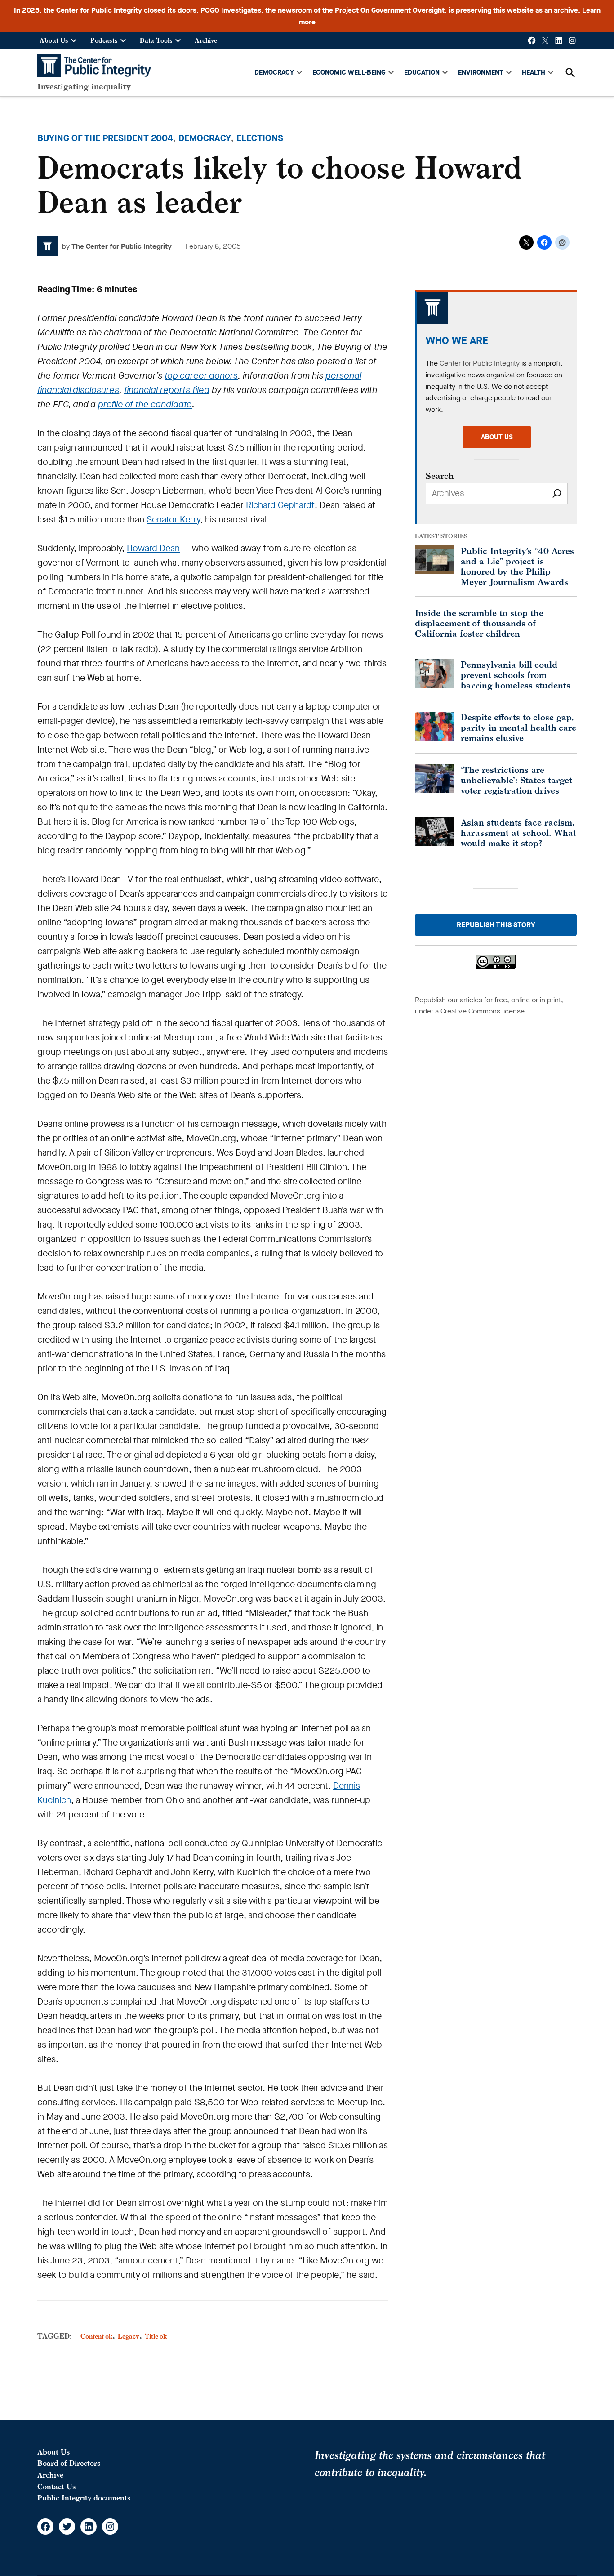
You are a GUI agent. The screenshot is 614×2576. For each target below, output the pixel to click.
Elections (260, 138)
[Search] (557, 493)
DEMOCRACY (274, 72)
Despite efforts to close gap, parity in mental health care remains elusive (518, 727)
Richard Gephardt (280, 505)
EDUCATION (422, 72)
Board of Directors (69, 2463)
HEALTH (534, 72)
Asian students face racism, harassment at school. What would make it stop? (518, 833)
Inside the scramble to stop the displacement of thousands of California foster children (479, 623)
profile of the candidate (145, 404)
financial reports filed (167, 390)
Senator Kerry (173, 520)
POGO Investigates (231, 10)
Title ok (156, 2336)
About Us (54, 40)
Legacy (129, 2336)
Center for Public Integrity (480, 363)
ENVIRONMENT (481, 72)
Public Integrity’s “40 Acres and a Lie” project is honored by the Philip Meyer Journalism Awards (517, 566)
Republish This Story (496, 925)
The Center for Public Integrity (122, 246)
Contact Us (56, 2487)
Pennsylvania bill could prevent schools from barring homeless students (516, 675)
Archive (206, 40)
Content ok (96, 2336)
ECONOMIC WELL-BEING (349, 72)
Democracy (205, 138)
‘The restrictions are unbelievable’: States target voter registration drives (516, 780)
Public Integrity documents (84, 2498)
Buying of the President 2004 (105, 138)
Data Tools (156, 40)
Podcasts (104, 40)
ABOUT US (497, 437)
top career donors (201, 376)
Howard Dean (153, 548)
